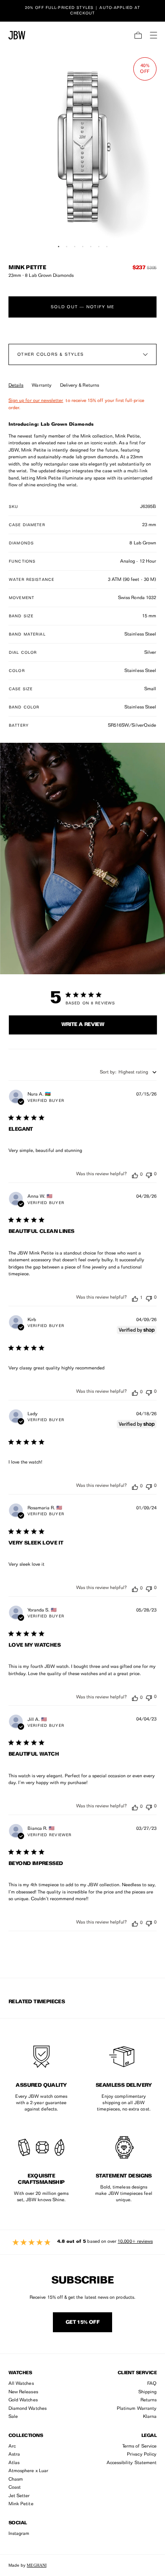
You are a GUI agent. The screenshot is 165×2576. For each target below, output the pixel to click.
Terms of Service (139, 2446)
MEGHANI (36, 2565)
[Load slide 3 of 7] (75, 247)
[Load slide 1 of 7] (59, 247)
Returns (148, 2400)
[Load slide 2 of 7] (67, 247)
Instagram (19, 2534)
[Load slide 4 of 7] (83, 247)
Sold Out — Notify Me (82, 307)
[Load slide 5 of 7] (91, 247)
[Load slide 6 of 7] (99, 247)
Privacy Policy (142, 2455)
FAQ (152, 2384)
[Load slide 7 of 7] (107, 247)
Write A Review (83, 1025)
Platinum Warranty (137, 2409)
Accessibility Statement (132, 2463)
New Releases (23, 2392)
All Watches (21, 2384)
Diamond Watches (27, 2409)
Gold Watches (23, 2400)
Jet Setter (19, 2496)
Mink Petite (21, 2504)
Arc (12, 2446)
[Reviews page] (82, 2242)
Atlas (14, 2463)
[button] (138, 35)
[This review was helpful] (135, 1175)
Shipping (147, 2392)
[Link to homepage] (17, 35)
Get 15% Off (82, 2322)
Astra (14, 2455)
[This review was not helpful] (149, 1174)
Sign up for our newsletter (36, 401)
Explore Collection (82, 765)
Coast (15, 2488)
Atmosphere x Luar (28, 2471)
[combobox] (128, 1072)
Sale (13, 2417)
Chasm (16, 2480)
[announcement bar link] (82, 11)
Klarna (150, 2417)
